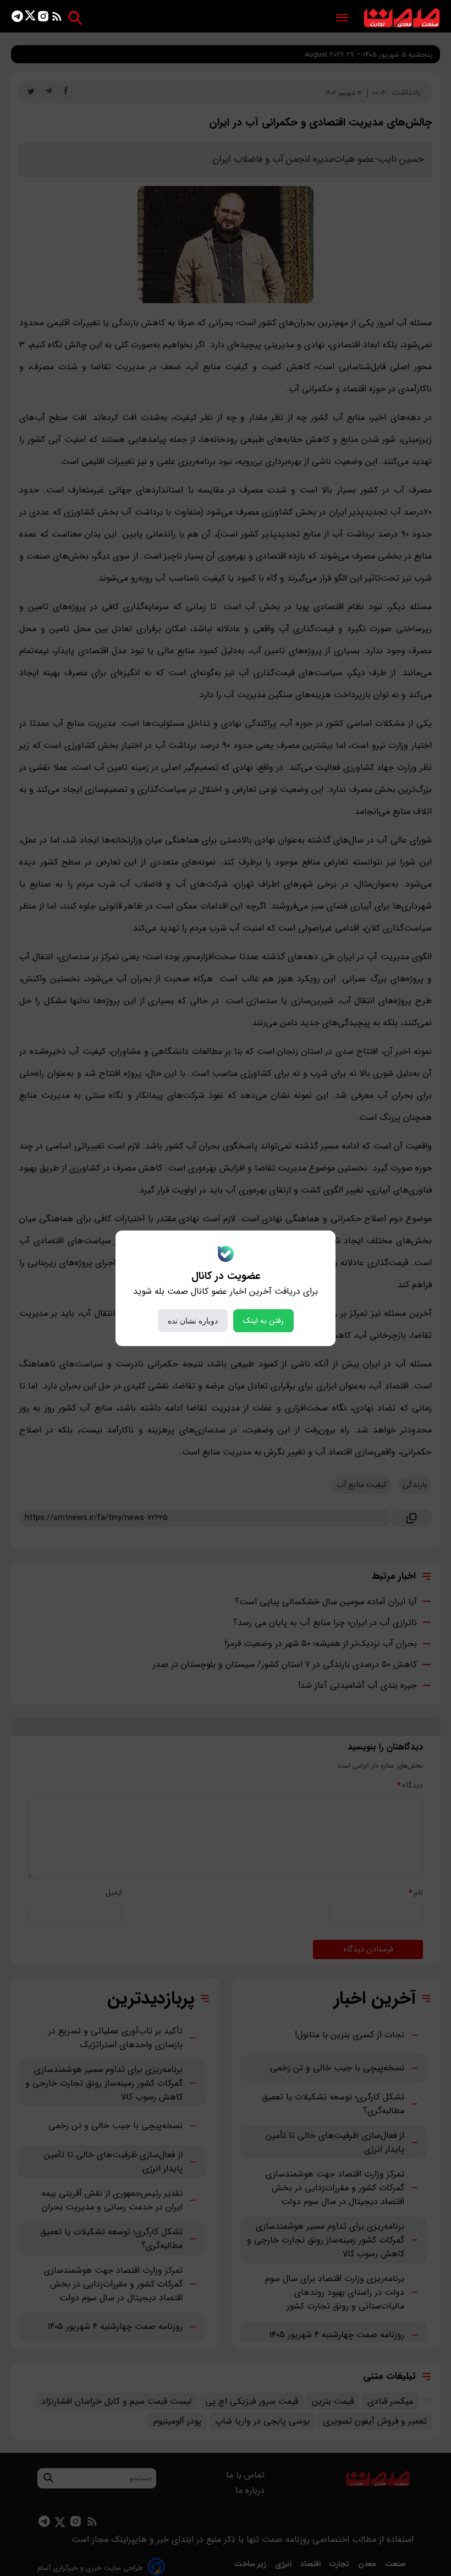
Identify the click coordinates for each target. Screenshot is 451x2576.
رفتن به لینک (263, 1321)
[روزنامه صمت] (402, 18)
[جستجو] (75, 18)
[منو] (342, 18)
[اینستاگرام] (43, 18)
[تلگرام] (17, 18)
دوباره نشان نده (193, 1321)
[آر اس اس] (57, 18)
